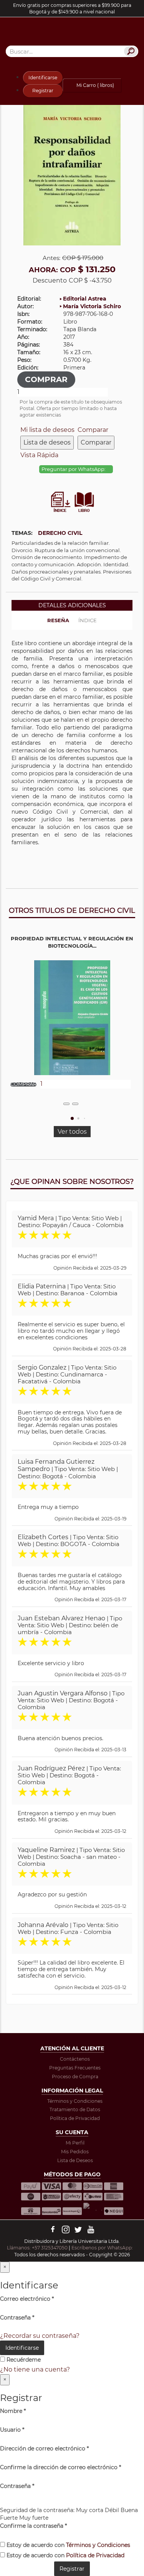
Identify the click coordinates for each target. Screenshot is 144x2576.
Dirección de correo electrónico (44, 2449)
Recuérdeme (23, 2360)
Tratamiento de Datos (75, 2109)
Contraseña (17, 2318)
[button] (72, 1118)
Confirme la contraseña (33, 2526)
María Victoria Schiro (92, 306)
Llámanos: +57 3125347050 (37, 2248)
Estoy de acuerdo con (68, 2545)
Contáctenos (75, 2059)
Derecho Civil (60, 533)
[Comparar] (75, 1104)
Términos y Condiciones (75, 2101)
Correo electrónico (27, 2299)
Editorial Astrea (85, 299)
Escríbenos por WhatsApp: (103, 2248)
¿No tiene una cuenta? (35, 2369)
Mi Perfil (75, 2143)
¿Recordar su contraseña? (40, 2336)
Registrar (43, 91)
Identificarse (43, 78)
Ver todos (72, 1132)
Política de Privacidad (75, 2118)
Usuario (12, 2430)
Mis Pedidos (75, 2152)
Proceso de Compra (75, 2077)
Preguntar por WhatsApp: (74, 469)
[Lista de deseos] (66, 1104)
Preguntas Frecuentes (75, 2068)
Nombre (13, 2411)
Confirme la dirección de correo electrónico (60, 2467)
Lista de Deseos (75, 2160)
